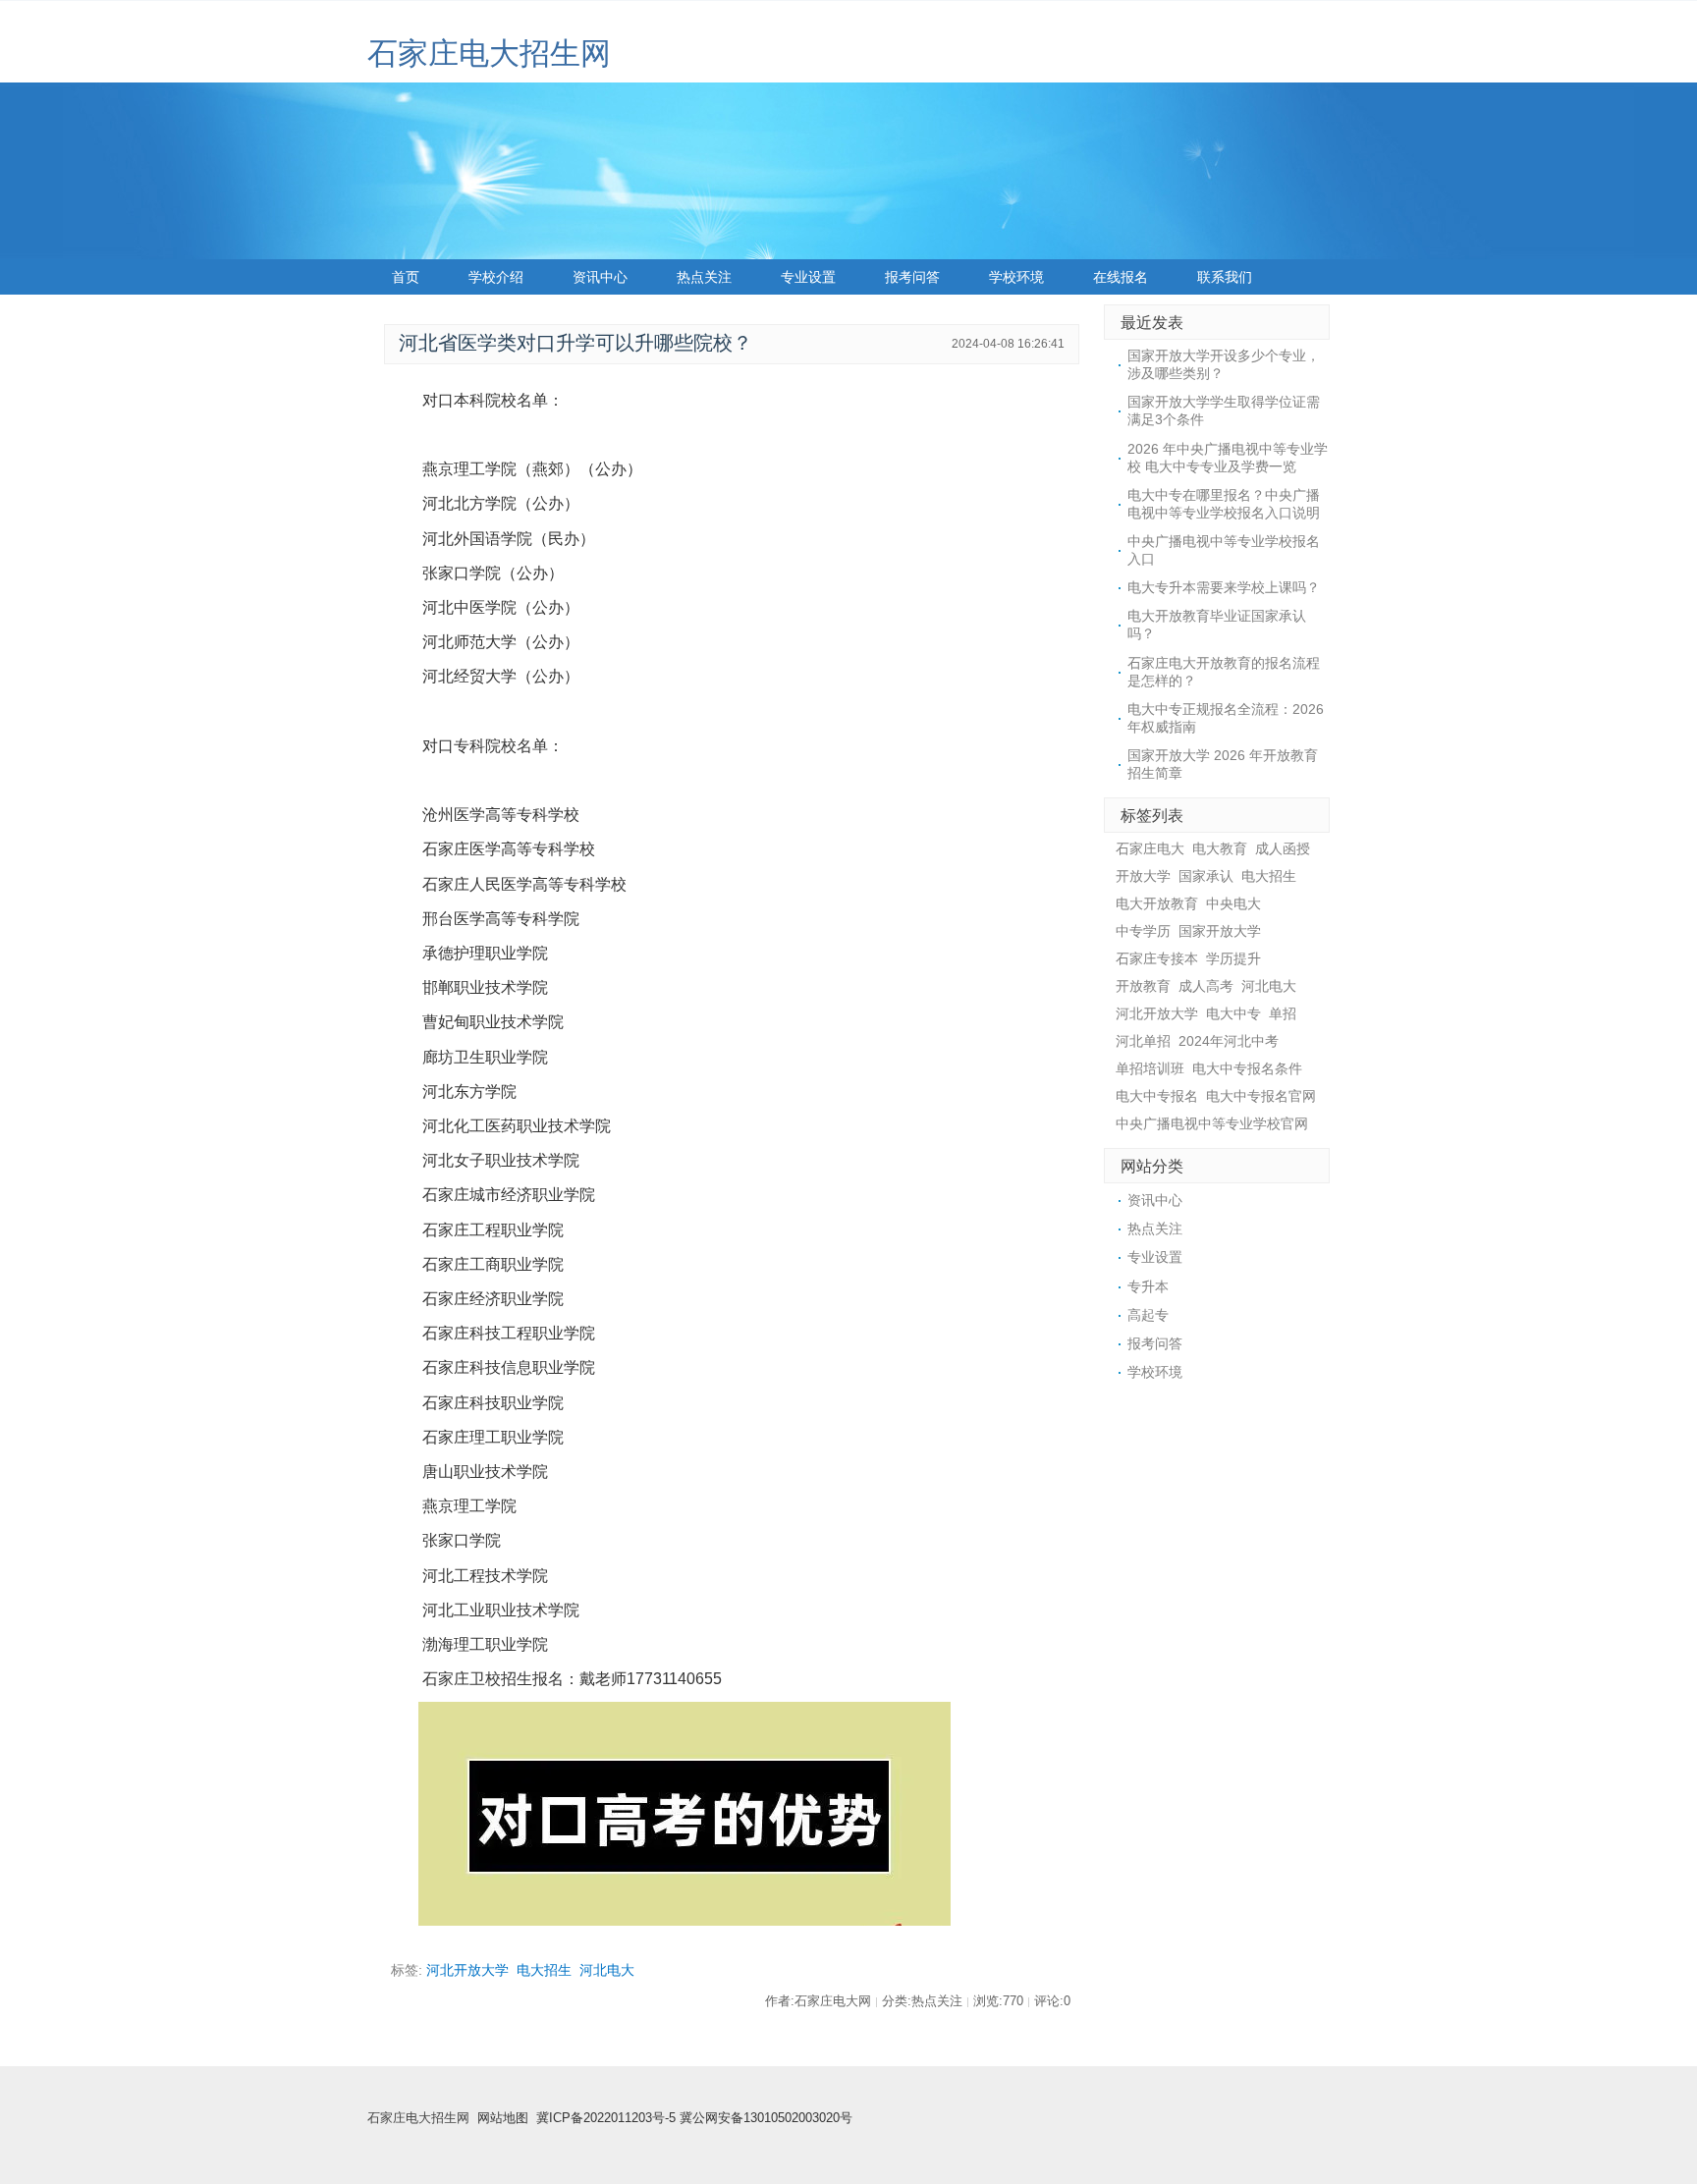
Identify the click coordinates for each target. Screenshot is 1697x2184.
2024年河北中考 (1229, 1041)
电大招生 (544, 1970)
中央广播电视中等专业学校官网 (1212, 1123)
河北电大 (607, 1970)
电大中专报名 (1157, 1096)
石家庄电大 (1150, 848)
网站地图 (503, 2118)
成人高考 (1206, 986)
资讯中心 (600, 277)
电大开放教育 (1157, 903)
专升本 (1148, 1286)
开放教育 (1143, 986)
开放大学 (1143, 876)
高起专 (1148, 1315)
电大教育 (1220, 848)
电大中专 (1233, 1013)
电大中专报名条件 (1247, 1068)
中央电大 (1233, 903)
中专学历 (1143, 931)
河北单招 (1143, 1041)
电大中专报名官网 (1261, 1096)
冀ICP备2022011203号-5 (606, 2118)
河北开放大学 (467, 1970)
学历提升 (1233, 958)
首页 (406, 277)
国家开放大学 (1220, 931)
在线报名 (1121, 277)
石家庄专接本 (1157, 958)
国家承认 (1206, 876)
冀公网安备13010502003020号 (766, 2118)
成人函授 (1283, 848)
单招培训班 (1150, 1068)
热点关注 (704, 277)
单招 (1283, 1013)
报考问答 (912, 277)
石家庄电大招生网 (489, 54)
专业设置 (808, 277)
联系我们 (1225, 277)
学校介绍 (496, 277)
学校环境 (1016, 277)
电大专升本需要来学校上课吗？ (1224, 587)
